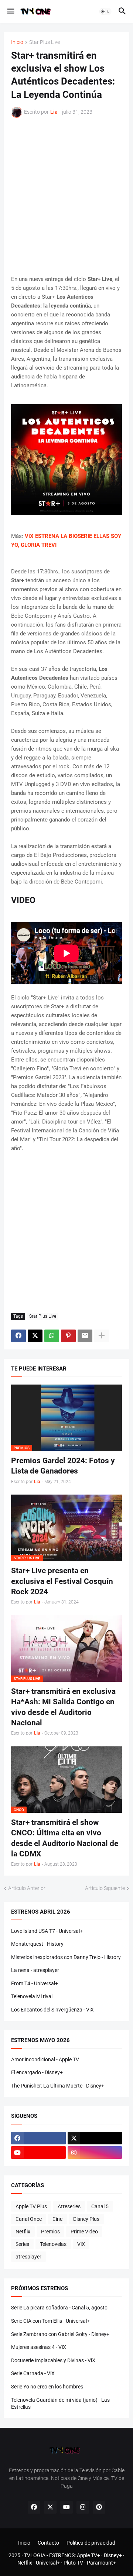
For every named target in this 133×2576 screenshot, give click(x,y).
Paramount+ (101, 2563)
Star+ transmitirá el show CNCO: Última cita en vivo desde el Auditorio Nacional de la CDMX (65, 1838)
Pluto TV (73, 2563)
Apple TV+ (88, 2555)
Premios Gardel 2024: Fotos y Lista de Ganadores (63, 1466)
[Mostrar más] (102, 1336)
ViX (81, 2244)
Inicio (17, 42)
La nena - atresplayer (35, 1970)
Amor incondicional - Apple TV (45, 2059)
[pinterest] (99, 2507)
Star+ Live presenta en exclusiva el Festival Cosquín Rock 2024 (62, 1581)
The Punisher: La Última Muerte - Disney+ (58, 2086)
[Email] (85, 1336)
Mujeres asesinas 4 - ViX (39, 2347)
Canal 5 (100, 2206)
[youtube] (38, 2153)
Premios (50, 2232)
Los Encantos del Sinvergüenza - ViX (52, 2010)
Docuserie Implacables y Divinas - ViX (53, 2360)
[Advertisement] (66, 196)
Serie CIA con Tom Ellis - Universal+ (50, 2321)
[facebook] (38, 2138)
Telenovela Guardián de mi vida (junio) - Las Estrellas (60, 2404)
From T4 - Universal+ (35, 1983)
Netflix (23, 2232)
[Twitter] (35, 1336)
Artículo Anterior (27, 1888)
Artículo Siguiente (105, 1888)
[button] (10, 11)
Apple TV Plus (31, 2206)
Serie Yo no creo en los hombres (47, 2387)
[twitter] (95, 2138)
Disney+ (113, 2555)
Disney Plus (86, 2219)
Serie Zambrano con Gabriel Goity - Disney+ (60, 2334)
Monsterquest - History (37, 1944)
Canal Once (29, 2219)
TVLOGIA (35, 2555)
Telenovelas (53, 2244)
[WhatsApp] (52, 1336)
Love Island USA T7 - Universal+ (47, 1931)
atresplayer (28, 2257)
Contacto (48, 2543)
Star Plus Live (45, 42)
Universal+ (48, 2563)
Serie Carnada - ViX (33, 2373)
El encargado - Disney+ (37, 2072)
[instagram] (95, 2153)
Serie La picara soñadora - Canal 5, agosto (59, 2308)
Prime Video (84, 2232)
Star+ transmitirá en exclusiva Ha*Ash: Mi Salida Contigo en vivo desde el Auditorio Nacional (63, 1707)
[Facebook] (18, 1336)
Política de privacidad (91, 2543)
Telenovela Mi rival (32, 1996)
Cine (57, 2219)
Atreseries (69, 2206)
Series (22, 2244)
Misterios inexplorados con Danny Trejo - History (66, 1957)
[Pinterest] (68, 1336)
